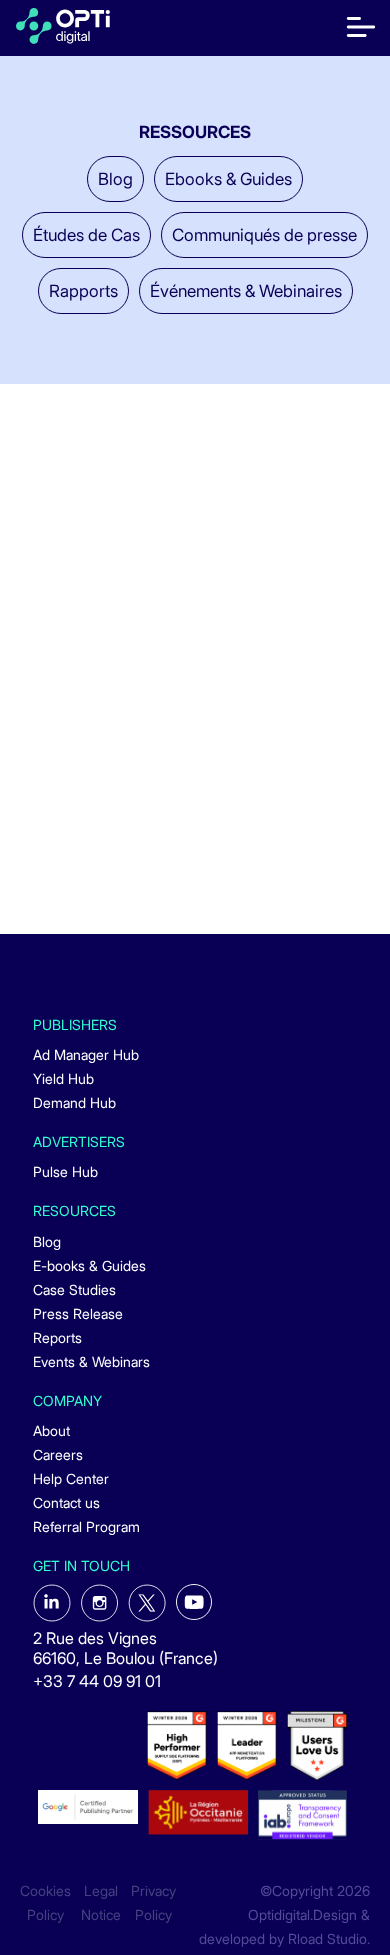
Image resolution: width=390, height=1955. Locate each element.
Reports (57, 1337)
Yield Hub (63, 1078)
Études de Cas (86, 235)
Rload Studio (327, 1939)
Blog (115, 179)
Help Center (71, 1478)
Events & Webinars (91, 1361)
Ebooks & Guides (228, 179)
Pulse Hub (65, 1171)
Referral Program (86, 1526)
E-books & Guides (89, 1265)
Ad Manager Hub (86, 1054)
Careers (58, 1454)
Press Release (78, 1313)
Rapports (83, 291)
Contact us (66, 1502)
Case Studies (74, 1289)
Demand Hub (74, 1102)
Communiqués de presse (264, 235)
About (51, 1430)
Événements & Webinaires (246, 291)
